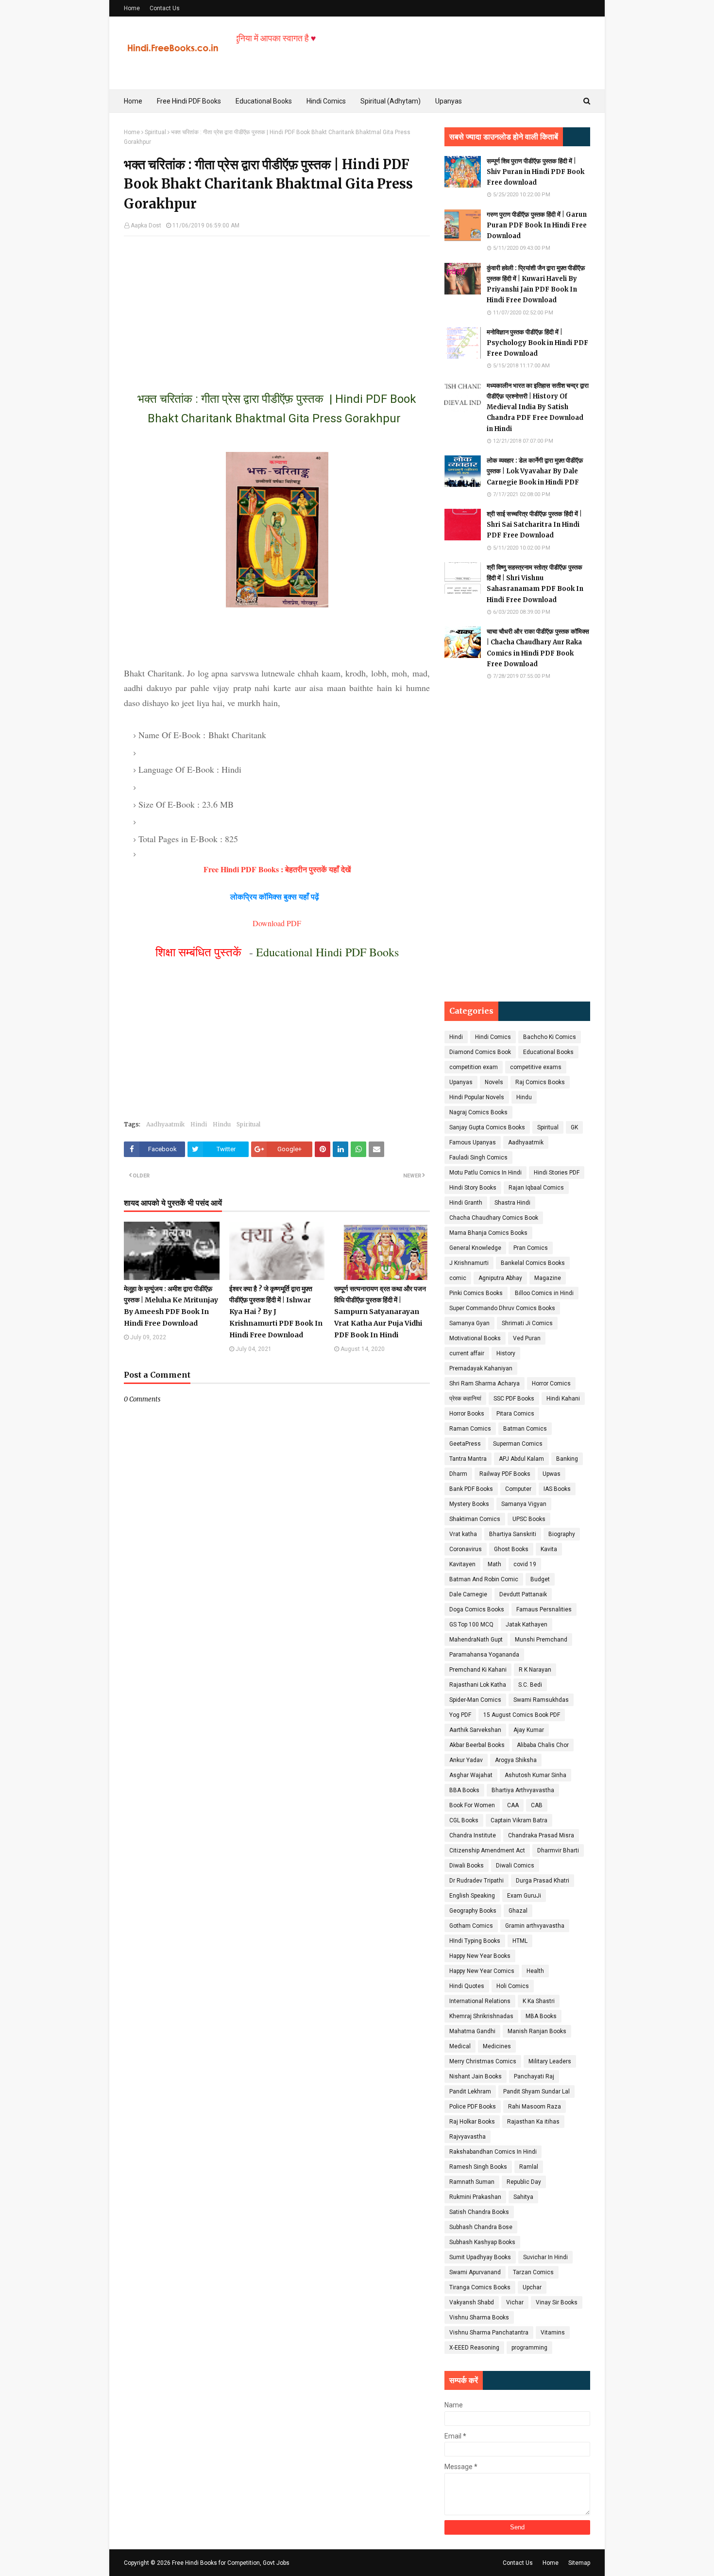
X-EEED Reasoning (474, 2348)
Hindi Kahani (563, 1399)
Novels (494, 1082)
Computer (518, 1489)
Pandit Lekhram (470, 2092)
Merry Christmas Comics (483, 2061)
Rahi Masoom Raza (535, 2107)
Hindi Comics (493, 1037)
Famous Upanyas (473, 1142)
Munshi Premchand (541, 1640)
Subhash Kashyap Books (482, 2242)
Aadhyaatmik (165, 1124)
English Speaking (472, 1896)
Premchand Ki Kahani (478, 1670)
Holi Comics (513, 1986)
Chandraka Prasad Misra (541, 1835)
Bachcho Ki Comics (550, 1037)
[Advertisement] (277, 304)
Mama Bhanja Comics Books (488, 1233)
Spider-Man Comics (475, 1700)
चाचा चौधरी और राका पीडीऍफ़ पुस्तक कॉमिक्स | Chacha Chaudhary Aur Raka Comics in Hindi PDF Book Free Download (538, 648)
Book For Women (472, 1805)
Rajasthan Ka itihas (533, 2122)
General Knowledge (475, 1248)
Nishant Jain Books (476, 2076)
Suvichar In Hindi (545, 2257)
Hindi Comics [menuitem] (326, 101)
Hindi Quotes (467, 1986)
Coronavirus (466, 1549)
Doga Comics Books (477, 1609)
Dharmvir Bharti (558, 1850)
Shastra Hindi (512, 1203)
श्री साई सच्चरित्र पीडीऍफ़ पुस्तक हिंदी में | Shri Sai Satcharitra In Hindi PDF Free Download (534, 525)
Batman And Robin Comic (484, 1579)
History (506, 1353)
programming (529, 2348)
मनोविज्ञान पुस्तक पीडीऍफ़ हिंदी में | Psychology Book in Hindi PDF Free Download (537, 343)
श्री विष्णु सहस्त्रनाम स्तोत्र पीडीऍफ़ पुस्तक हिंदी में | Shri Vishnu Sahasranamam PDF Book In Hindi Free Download (535, 583)
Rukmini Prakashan (475, 2197)
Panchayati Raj (534, 2076)
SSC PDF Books (514, 1399)
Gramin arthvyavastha (535, 1926)
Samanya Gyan (469, 1323)
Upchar (532, 2287)
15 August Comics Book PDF (522, 1715)
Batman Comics (525, 1429)
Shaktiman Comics (475, 1519)
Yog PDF (460, 1715)
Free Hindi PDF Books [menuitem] (189, 101)
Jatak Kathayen (527, 1625)
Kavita (549, 1549)
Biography (562, 1534)
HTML (520, 1941)
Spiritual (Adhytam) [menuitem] (391, 101)
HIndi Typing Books (475, 1941)
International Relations (480, 2001)
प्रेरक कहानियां (465, 1399)
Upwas (552, 1474)
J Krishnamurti (469, 1263)
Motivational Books (475, 1338)
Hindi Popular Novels (477, 1097)
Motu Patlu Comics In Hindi (485, 1173)
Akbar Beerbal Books (477, 1745)
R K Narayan (535, 1670)
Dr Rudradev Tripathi (476, 1881)
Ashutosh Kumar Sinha (535, 1775)
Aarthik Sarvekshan (475, 1730)
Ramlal (529, 2167)
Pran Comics (531, 1248)
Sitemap (579, 2563)
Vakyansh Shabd (472, 2302)
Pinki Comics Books (476, 1293)
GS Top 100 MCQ (471, 1625)
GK (574, 1127)
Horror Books (467, 1414)
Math (494, 1564)
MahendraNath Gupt (476, 1640)
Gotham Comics (471, 1926)
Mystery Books (469, 1504)
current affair (467, 1353)
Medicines (497, 2046)
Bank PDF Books (471, 1489)
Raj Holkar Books (472, 2122)
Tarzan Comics (533, 2272)
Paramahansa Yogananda (484, 1655)
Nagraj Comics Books (478, 1112)
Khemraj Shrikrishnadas (481, 2016)
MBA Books (541, 2016)
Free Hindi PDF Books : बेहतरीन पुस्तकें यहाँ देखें (277, 869)
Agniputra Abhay (500, 1278)
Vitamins (553, 2333)
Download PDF (277, 923)
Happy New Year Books (480, 1956)
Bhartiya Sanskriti (513, 1534)
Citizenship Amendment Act (487, 1850)
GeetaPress (465, 1444)
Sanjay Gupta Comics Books (487, 1127)
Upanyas (461, 1082)
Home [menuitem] (133, 101)
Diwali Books (467, 1866)
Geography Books (473, 1911)
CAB (537, 1805)
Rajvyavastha (467, 2137)
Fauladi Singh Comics (478, 1158)
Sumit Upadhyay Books (480, 2257)
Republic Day (524, 2182)
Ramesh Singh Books (478, 2167)
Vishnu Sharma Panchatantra (489, 2333)
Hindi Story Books (473, 1188)
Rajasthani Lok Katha (478, 1685)
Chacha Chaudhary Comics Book (494, 1218)
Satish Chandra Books (479, 2212)
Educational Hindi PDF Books (327, 952)
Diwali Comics (515, 1866)
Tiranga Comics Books (480, 2287)
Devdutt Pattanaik (523, 1594)
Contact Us (165, 8)
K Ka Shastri (539, 2001)
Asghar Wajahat (471, 1775)
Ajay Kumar (529, 1730)
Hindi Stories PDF (557, 1173)
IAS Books (557, 1489)
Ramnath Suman (472, 2182)
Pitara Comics (515, 1414)
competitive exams (536, 1067)
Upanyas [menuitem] (449, 101)
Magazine (548, 1278)
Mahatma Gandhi (472, 2031)
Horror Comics (551, 1383)
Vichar (515, 2302)
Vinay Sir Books (557, 2302)
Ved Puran (527, 1338)
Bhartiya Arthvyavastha (523, 1790)
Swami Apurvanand (475, 2272)
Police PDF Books (473, 2107)
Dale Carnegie (468, 1594)
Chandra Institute (473, 1835)
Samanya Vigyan (524, 1504)
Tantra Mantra (468, 1459)
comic (458, 1278)
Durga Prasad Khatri (543, 1881)
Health (535, 1971)
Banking (567, 1459)
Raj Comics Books (540, 1082)
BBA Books (464, 1790)
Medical (460, 2046)
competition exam (474, 1067)
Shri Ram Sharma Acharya (484, 1383)
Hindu (222, 1124)
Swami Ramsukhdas (541, 1700)
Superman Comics (518, 1444)
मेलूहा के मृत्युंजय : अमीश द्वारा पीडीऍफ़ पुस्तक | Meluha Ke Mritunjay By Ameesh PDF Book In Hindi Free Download (171, 1306)
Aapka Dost (146, 225)
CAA (513, 1805)
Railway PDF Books (505, 1474)
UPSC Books (529, 1519)
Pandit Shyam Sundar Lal (536, 2092)
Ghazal (518, 1911)
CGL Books (464, 1820)
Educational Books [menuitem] (264, 101)
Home (132, 8)
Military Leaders (550, 2061)
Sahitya (523, 2197)
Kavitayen (462, 1564)
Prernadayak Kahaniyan (481, 1368)
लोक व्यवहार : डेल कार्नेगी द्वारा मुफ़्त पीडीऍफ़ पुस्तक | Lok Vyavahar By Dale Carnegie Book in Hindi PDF (535, 471)
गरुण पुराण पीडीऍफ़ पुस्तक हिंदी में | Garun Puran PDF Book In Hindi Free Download (537, 225)
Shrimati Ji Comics (527, 1323)
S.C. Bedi (530, 1685)
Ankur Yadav (466, 1760)
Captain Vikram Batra (519, 1820)
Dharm (458, 1474)
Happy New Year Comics (482, 1971)
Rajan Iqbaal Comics (536, 1188)
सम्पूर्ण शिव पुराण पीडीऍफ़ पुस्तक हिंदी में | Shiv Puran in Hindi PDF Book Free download (535, 172)
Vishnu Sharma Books (479, 2317)
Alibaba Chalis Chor (543, 1745)
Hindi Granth (466, 1203)
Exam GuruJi (524, 1896)
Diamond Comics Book (480, 1052)
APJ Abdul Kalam (521, 1459)
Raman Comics (470, 1429)
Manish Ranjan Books (537, 2031)
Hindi (199, 1124)
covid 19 (525, 1564)
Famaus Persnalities (544, 1609)
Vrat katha (463, 1534)
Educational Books (548, 1052)
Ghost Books (511, 1549)
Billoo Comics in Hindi (544, 1293)
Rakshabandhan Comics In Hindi (493, 2152)
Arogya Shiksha (516, 1760)
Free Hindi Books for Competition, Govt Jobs (231, 2563)
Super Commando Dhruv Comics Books (502, 1308)
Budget (540, 1579)
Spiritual (155, 132)
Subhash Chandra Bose (481, 2227)
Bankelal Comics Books (533, 1263)
